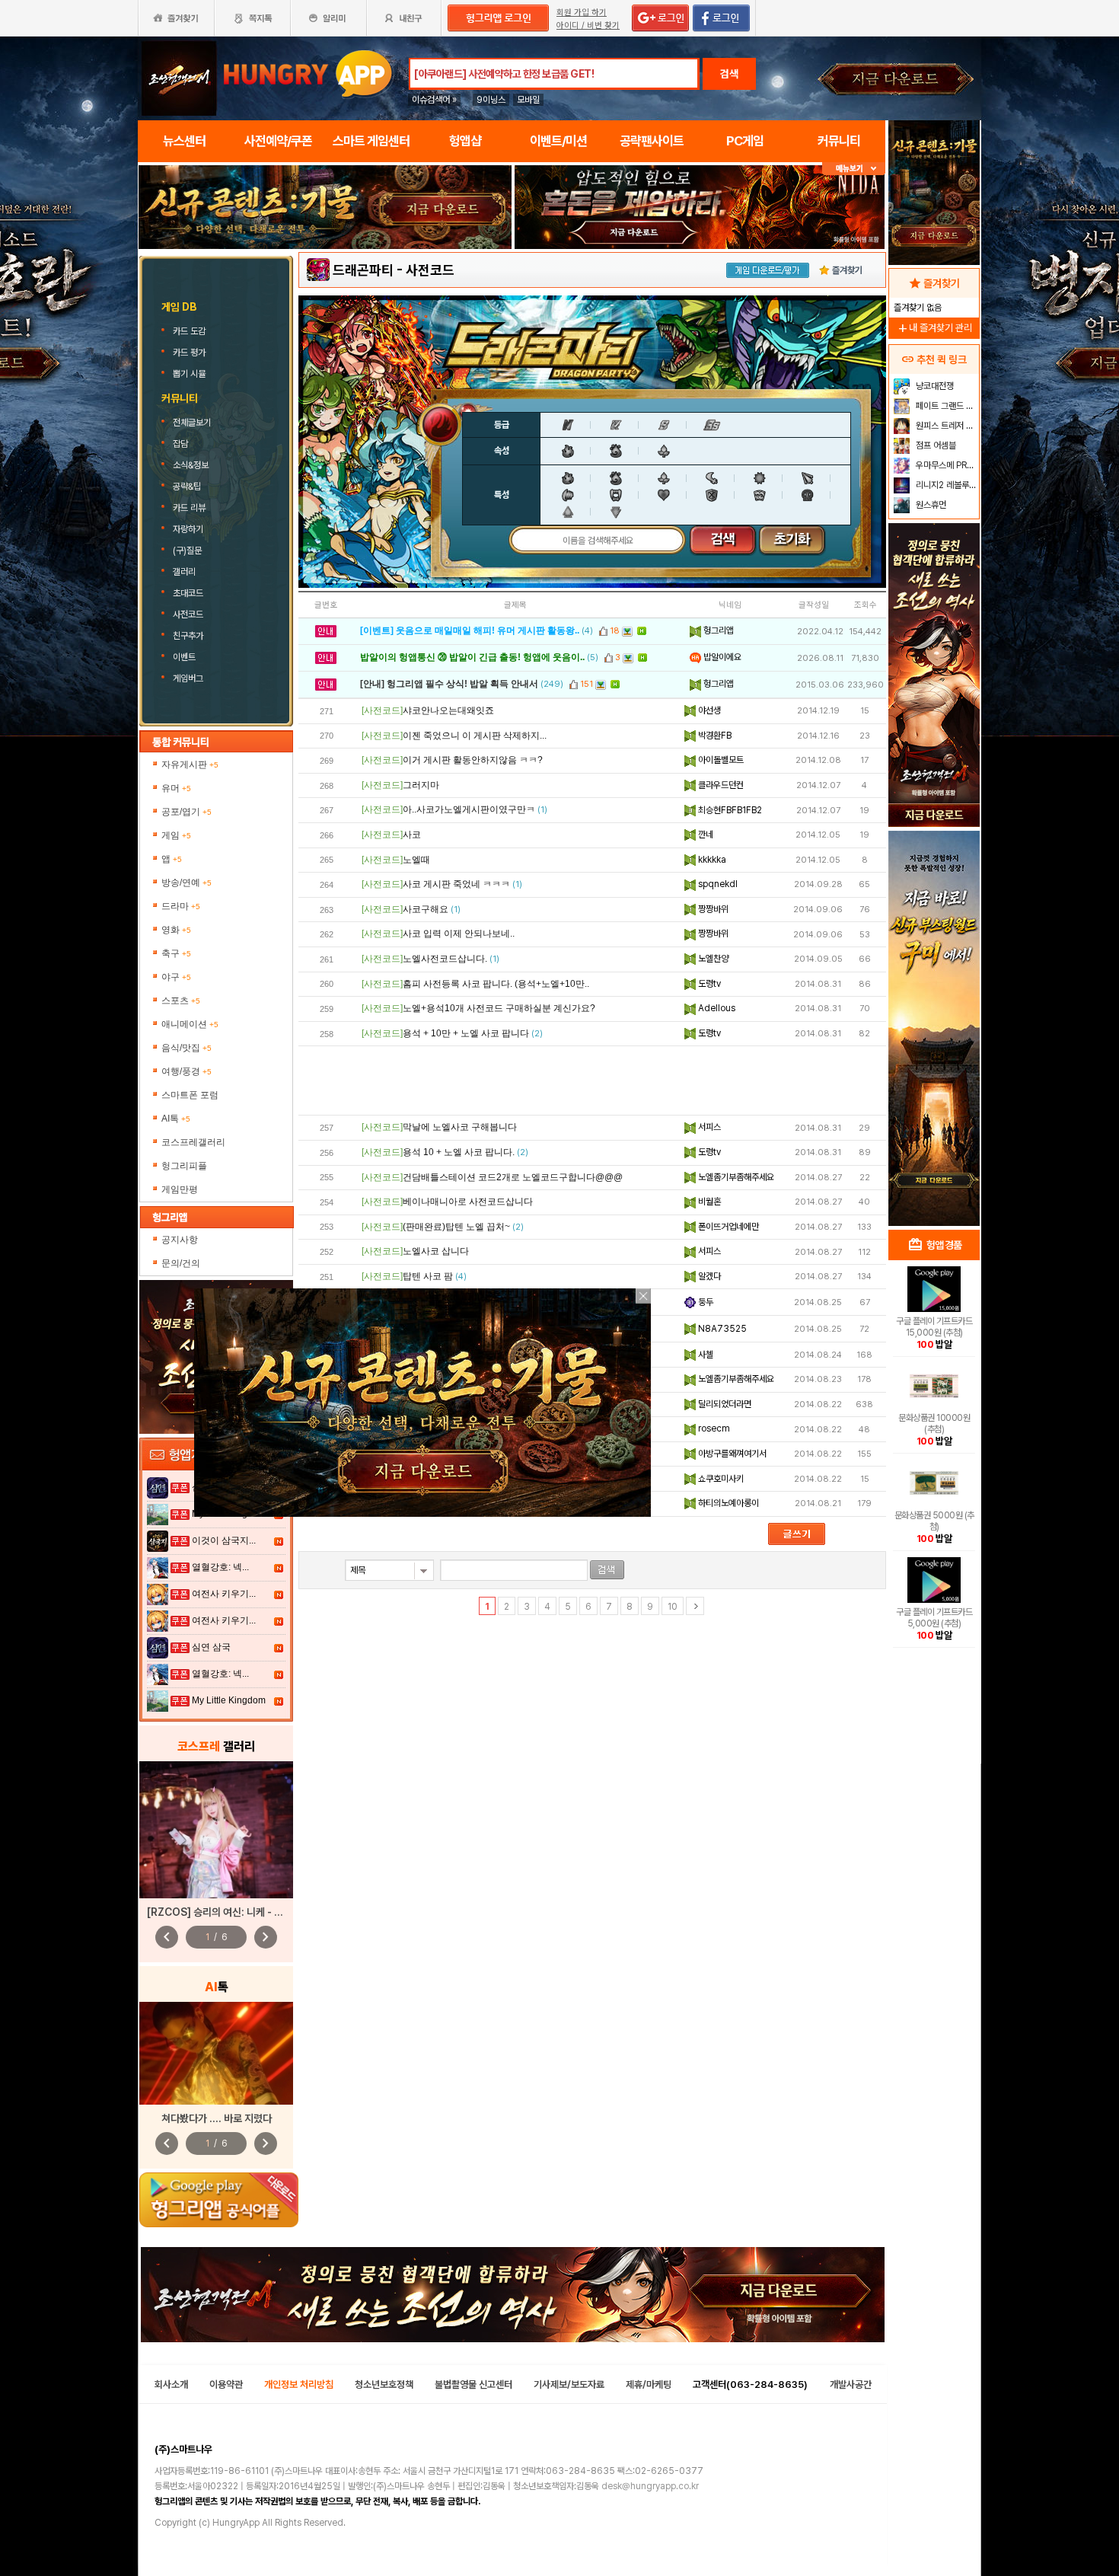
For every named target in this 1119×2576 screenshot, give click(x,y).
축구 (176, 953)
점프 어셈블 (935, 445)
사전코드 (188, 614)
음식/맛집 (186, 1048)
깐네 (705, 835)
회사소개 (171, 2384)
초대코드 (188, 593)
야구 (176, 977)
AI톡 (176, 1119)
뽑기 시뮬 (190, 374)
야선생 (708, 710)
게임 (176, 835)
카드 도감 (190, 331)
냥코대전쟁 (934, 386)
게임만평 (180, 1189)
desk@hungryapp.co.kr (650, 2486)
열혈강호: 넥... (220, 1567)
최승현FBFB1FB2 (729, 810)
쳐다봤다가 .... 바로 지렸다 (217, 2118)
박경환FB (714, 736)
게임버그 (188, 678)
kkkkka (711, 860)
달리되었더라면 (724, 1404)
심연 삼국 (211, 1647)
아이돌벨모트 (720, 760)
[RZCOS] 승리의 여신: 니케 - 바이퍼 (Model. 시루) (258, 1912)
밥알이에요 (721, 657)
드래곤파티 (363, 270)
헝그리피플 (184, 1166)
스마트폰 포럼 (190, 1095)
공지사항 (180, 1240)
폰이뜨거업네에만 (727, 1227)
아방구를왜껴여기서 (731, 1454)
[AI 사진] (216, 2053)
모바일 (528, 100)
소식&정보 (191, 465)
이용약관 (226, 2384)
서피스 (708, 1127)
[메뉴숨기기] (854, 169)
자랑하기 (188, 529)
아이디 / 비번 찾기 (588, 26)
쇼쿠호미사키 (720, 1479)
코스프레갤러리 (193, 1142)
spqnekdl (717, 884)
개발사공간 (851, 2384)
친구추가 (188, 636)
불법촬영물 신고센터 (473, 2384)
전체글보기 (192, 423)
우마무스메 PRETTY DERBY (946, 465)
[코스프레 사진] (216, 1830)
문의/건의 (181, 1263)
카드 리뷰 (189, 508)
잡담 (180, 444)
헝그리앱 (717, 630)
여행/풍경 (186, 1071)
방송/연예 (186, 883)
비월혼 (708, 1202)
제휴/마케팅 (649, 2384)
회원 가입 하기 (582, 13)
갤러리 (184, 572)
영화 (176, 930)
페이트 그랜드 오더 (946, 406)
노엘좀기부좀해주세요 (735, 1177)
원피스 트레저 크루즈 (946, 426)
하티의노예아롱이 (727, 1503)
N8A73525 (721, 1329)
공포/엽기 (186, 812)
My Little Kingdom (229, 1700)
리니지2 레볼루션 (945, 485)
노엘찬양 (712, 959)
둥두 (705, 1302)
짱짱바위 (712, 909)
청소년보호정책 (384, 2384)
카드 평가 (190, 353)
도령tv (708, 984)
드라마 (181, 906)
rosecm (713, 1428)
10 (673, 1607)
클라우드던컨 (720, 785)
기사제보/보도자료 (569, 2384)
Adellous (716, 1008)
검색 (729, 74)
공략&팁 (187, 487)
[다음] (695, 1606)
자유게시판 (190, 765)
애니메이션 (190, 1024)
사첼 (705, 1355)
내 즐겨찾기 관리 (934, 328)
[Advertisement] (325, 291)
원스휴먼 (930, 505)
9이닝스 (491, 100)
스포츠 (181, 1001)
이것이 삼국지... (224, 1540)
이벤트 (184, 657)
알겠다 (708, 1276)
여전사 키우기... (224, 1594)
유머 (176, 788)
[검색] (607, 1570)
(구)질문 (187, 551)
